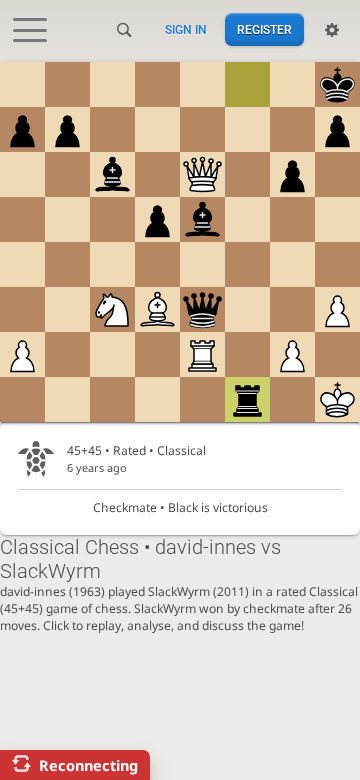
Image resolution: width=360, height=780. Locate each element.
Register (264, 30)
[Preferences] (332, 30)
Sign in (186, 30)
